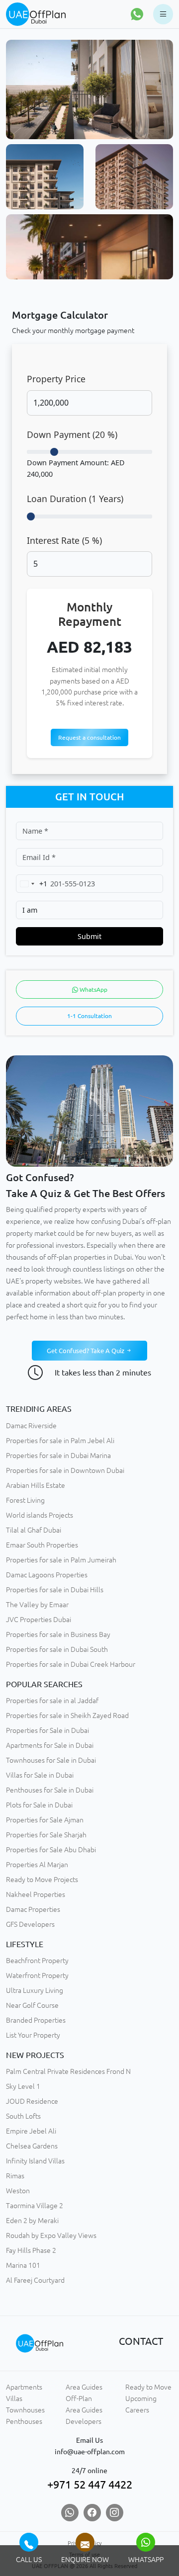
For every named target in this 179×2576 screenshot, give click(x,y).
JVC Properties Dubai (39, 1620)
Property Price (56, 379)
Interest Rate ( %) (64, 540)
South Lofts (23, 2116)
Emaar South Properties (42, 1545)
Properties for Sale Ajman (45, 1820)
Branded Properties (36, 2020)
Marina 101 (23, 2265)
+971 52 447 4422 (90, 2485)
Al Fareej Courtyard (35, 2280)
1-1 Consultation (89, 1016)
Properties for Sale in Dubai (47, 1730)
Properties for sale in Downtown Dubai (65, 1470)
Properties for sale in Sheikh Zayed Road (67, 1716)
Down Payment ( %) (72, 434)
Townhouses (25, 2410)
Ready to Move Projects (42, 1880)
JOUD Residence (32, 2101)
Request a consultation (89, 737)
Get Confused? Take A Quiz (86, 1351)
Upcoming (141, 2399)
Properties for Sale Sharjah (46, 1835)
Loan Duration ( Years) (75, 499)
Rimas (15, 2176)
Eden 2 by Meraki (32, 2221)
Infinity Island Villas (35, 2161)
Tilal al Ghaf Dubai (34, 1530)
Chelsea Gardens (32, 2146)
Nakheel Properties (36, 1894)
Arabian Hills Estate (36, 1485)
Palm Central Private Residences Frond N (68, 2071)
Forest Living (25, 1500)
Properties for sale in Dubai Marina (58, 1456)
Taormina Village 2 (35, 2206)
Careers (137, 2410)
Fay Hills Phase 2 (31, 2250)
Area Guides (84, 2387)
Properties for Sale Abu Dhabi (51, 1850)
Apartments (24, 2387)
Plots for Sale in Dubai (39, 1805)
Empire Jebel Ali (31, 2131)
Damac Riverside (31, 1426)
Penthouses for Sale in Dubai (50, 1790)
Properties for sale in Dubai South (57, 1649)
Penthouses (24, 2421)
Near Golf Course (32, 2005)
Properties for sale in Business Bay (58, 1634)
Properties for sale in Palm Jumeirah (61, 1560)
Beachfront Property (37, 1961)
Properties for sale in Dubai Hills (55, 1590)
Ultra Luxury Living (35, 1990)
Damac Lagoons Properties (47, 1575)
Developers (84, 2421)
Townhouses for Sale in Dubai (51, 1760)
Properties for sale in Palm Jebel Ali (60, 1441)
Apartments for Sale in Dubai (50, 1745)
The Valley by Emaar (37, 1605)
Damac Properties (33, 1909)
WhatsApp (93, 989)
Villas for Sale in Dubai (40, 1775)
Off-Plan (79, 2399)
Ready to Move (148, 2387)
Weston (18, 2191)
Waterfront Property (37, 1975)
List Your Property (33, 2035)
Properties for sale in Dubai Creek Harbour (71, 1664)
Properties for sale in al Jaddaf (52, 1701)
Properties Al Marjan (37, 1865)
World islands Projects (40, 1515)
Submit (89, 936)
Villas (14, 2399)
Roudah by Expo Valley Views (51, 2235)
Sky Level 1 (23, 2086)
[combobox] (32, 884)
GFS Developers (30, 1924)
